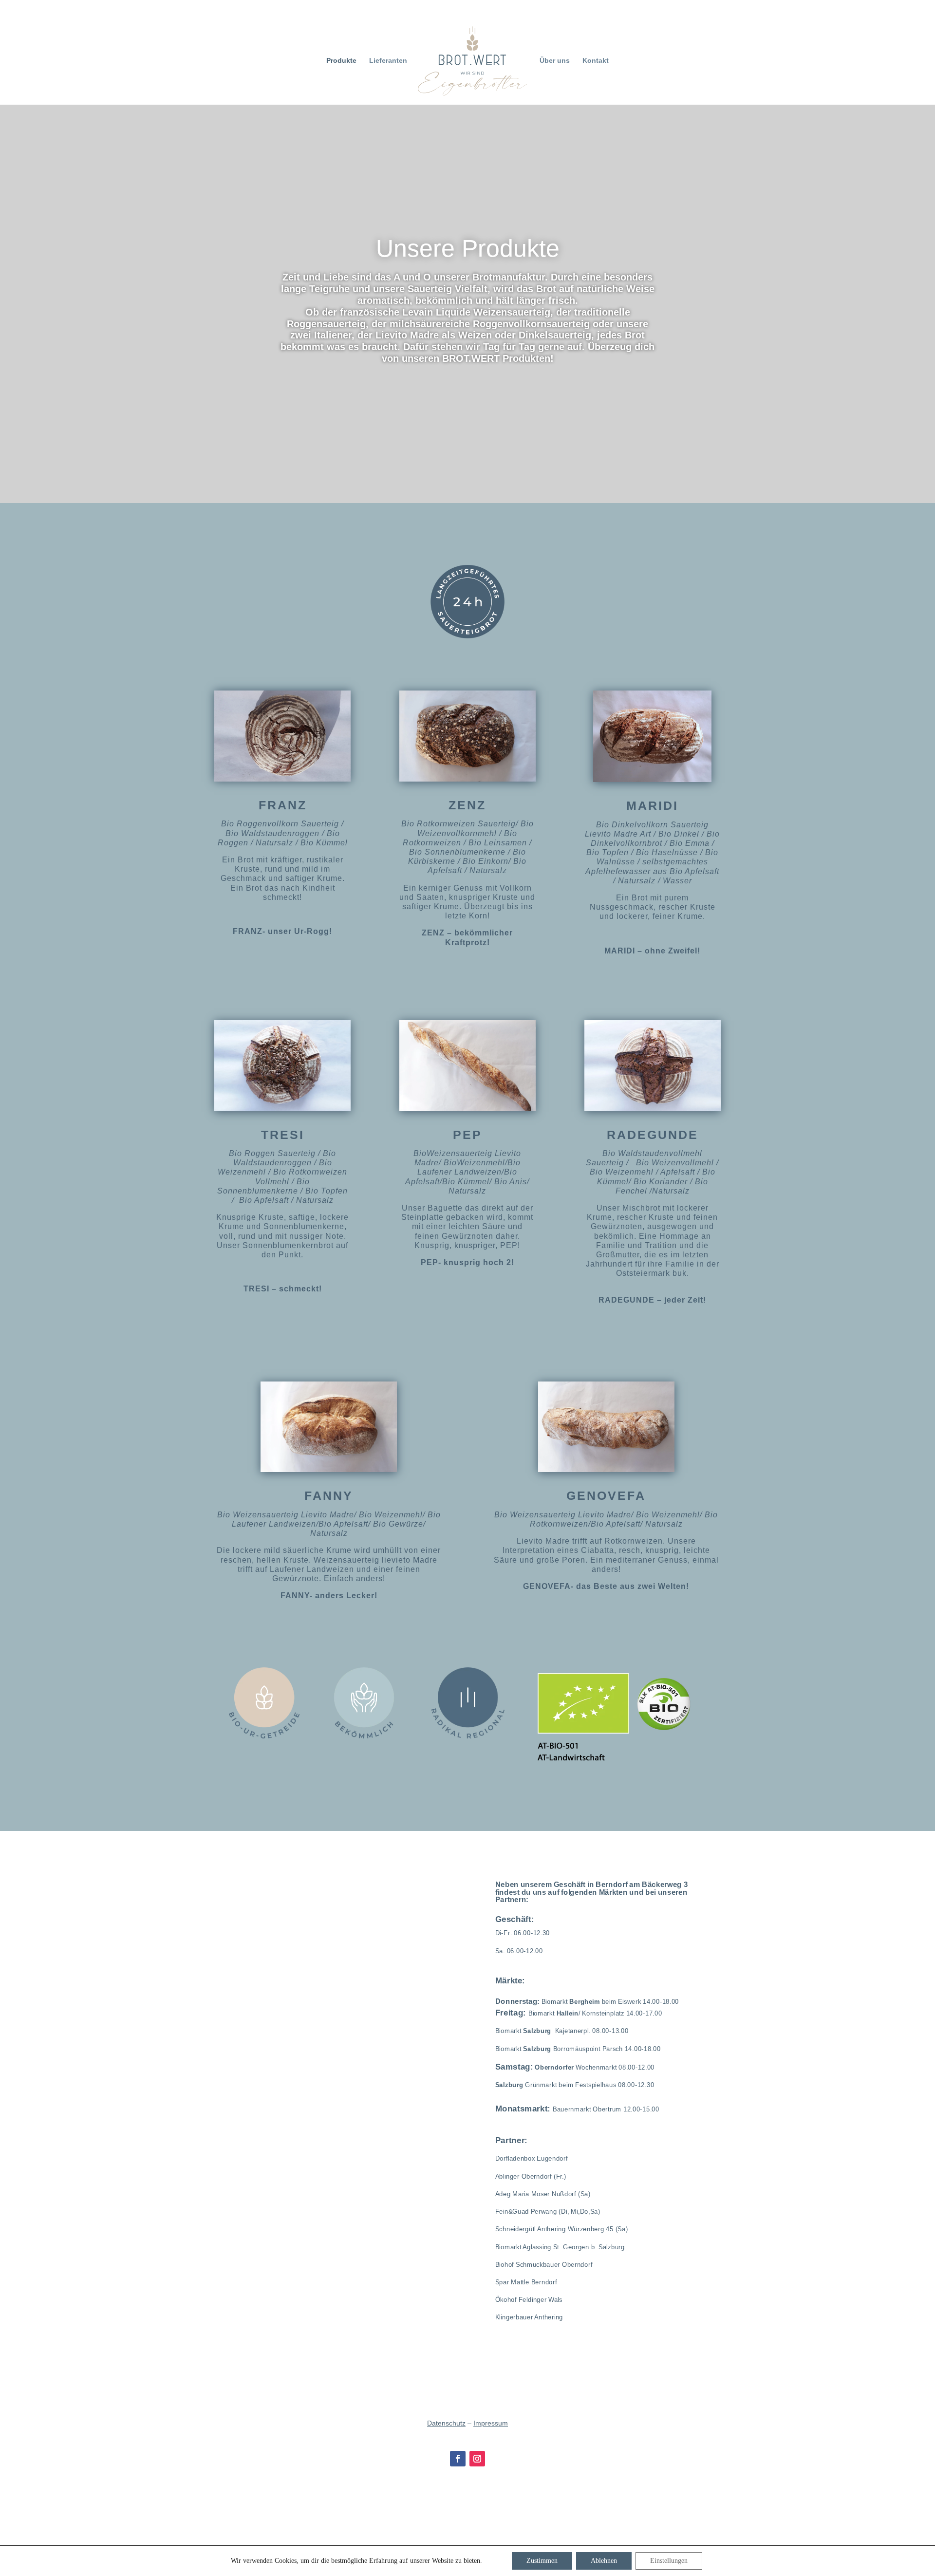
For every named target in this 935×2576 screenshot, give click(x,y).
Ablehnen (604, 2561)
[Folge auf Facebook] (458, 2459)
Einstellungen (669, 2561)
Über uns (555, 61)
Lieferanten (388, 61)
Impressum (491, 2423)
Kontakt (596, 61)
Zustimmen (542, 2561)
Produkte (341, 61)
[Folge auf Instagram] (477, 2459)
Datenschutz (446, 2423)
